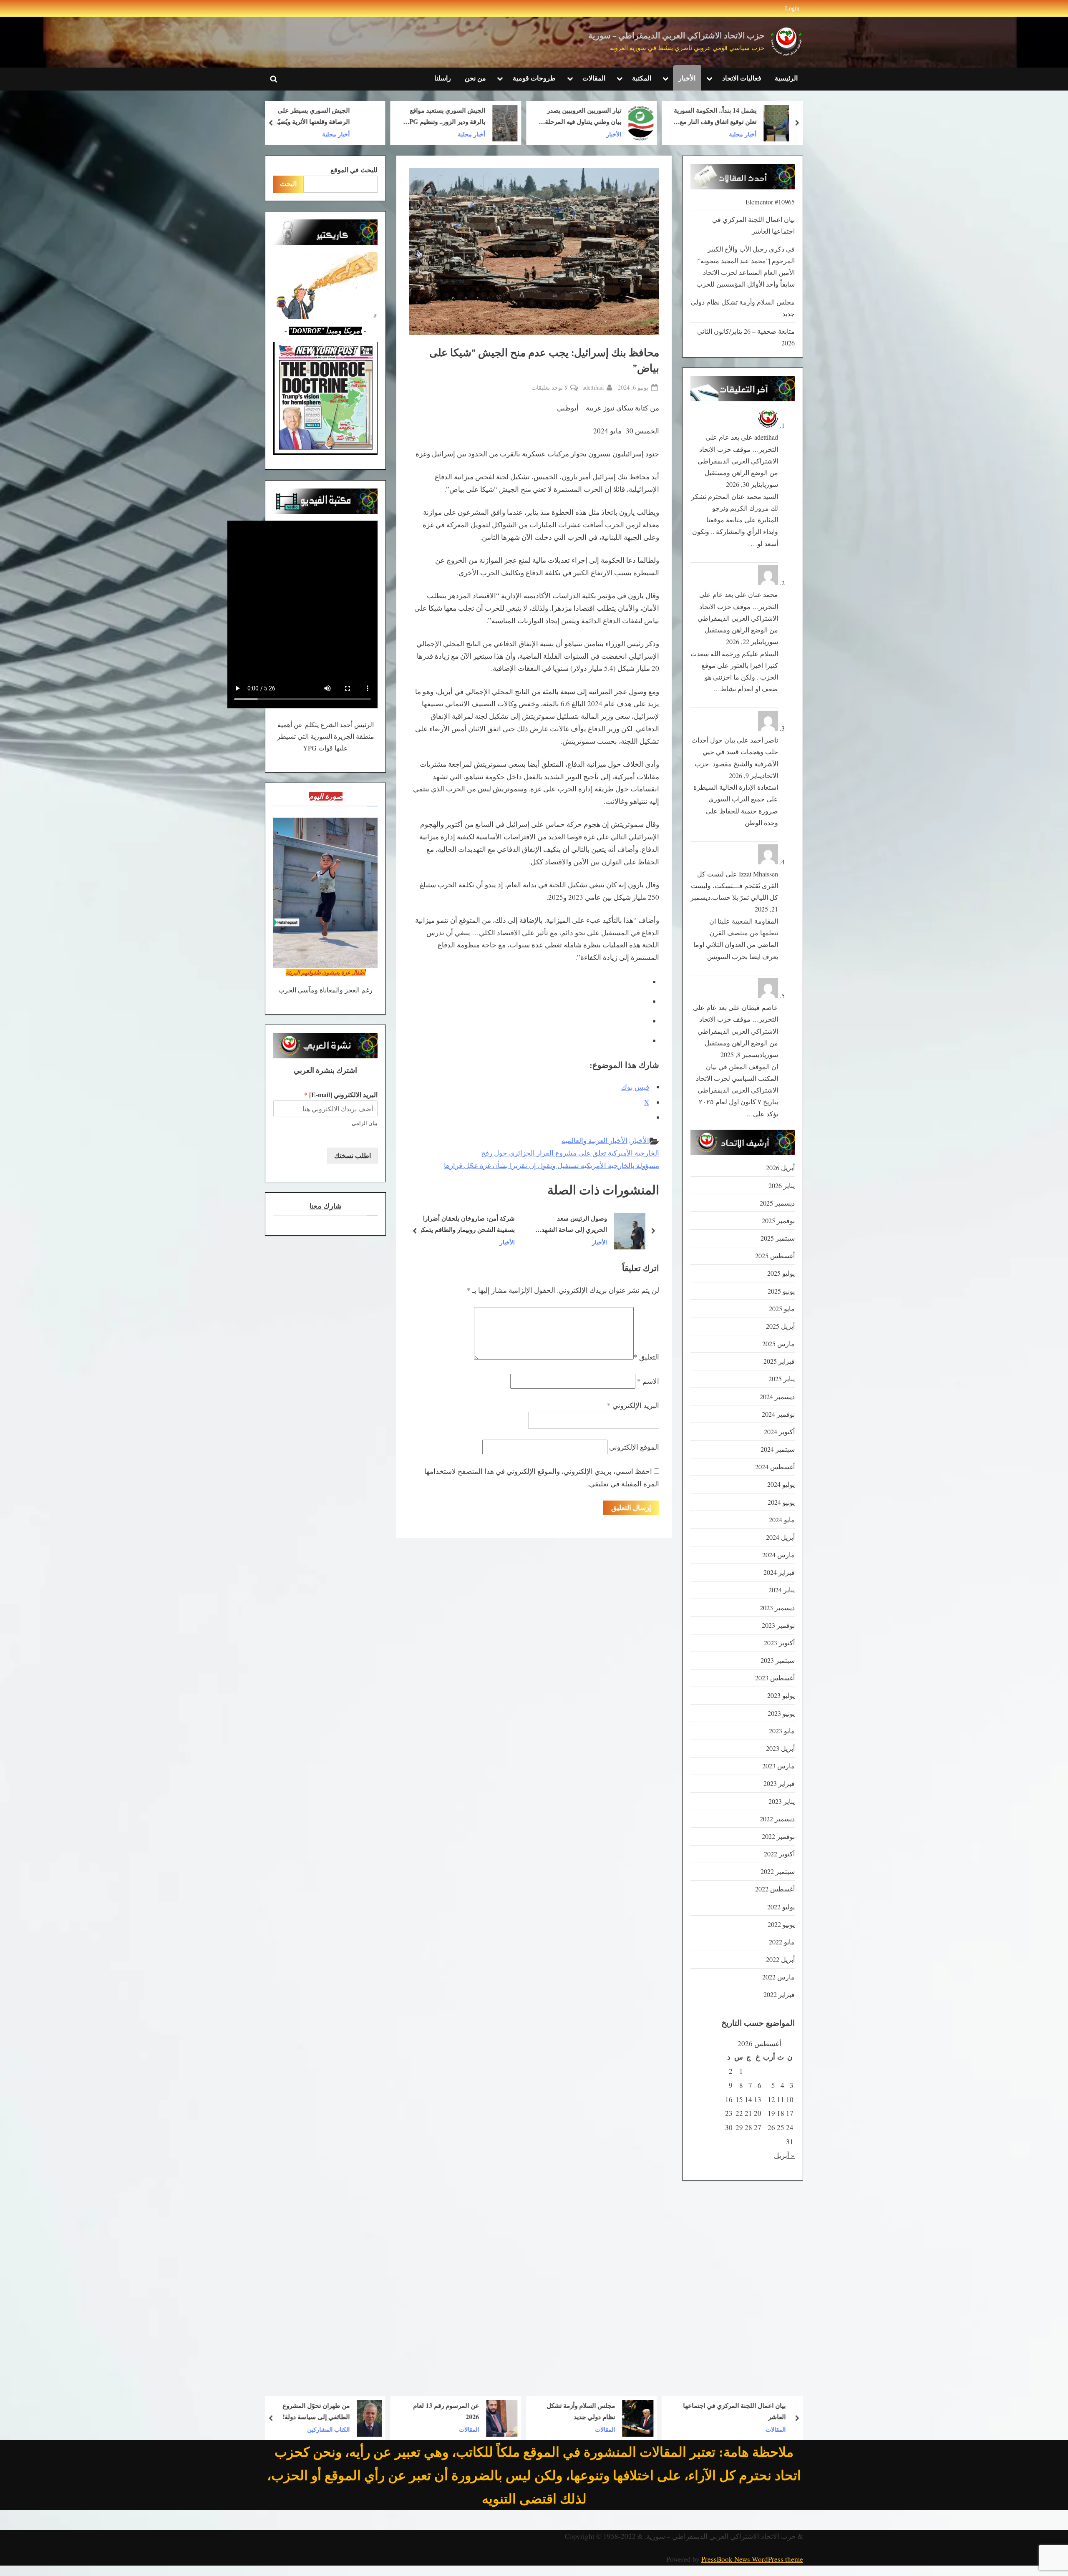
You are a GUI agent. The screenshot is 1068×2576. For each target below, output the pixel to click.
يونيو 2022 (781, 1924)
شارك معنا (326, 1206)
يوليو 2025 (781, 1273)
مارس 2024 (778, 1555)
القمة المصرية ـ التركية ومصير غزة (470, 1224)
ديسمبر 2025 (777, 1203)
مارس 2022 (778, 1977)
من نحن (475, 78)
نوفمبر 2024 (778, 1414)
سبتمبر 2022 (778, 1871)
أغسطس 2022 (775, 1889)
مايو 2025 (782, 1309)
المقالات (594, 78)
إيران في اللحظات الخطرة (309, 2411)
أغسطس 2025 (775, 1256)
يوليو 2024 (781, 1484)
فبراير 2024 (779, 1572)
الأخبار (687, 78)
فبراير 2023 (779, 1783)
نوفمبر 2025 (778, 1221)
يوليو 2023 (781, 1695)
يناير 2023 (782, 1801)
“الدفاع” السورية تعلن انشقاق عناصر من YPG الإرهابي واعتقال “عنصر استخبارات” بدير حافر (307, 117)
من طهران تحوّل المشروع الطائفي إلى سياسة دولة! (452, 2411)
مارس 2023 (778, 1766)
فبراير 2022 (779, 1994)
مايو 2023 (782, 1731)
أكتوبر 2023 (779, 1643)
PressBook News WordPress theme (752, 2559)
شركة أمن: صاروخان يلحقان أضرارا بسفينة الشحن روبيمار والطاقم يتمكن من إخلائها (588, 1225)
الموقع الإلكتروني (634, 1447)
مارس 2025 (778, 1344)
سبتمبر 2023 (778, 1660)
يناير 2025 (782, 1379)
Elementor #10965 (770, 202)
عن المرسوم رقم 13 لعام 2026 (582, 2411)
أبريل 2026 (780, 1168)
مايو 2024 (782, 1520)
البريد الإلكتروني (633, 1405)
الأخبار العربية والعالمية (594, 1140)
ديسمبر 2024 (777, 1397)
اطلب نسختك (353, 1156)
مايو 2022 (782, 1942)
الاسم (648, 1381)
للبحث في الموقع (354, 170)
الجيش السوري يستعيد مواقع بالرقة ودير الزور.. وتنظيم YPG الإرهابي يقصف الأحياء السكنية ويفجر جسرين (581, 117)
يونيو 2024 (781, 1502)
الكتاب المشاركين (464, 2429)
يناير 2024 (782, 1590)
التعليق (646, 1357)
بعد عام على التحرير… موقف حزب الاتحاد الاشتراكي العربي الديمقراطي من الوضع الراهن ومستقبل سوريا (738, 461)
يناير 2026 (782, 1186)
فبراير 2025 (779, 1361)
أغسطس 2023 (775, 1678)
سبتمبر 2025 (778, 1238)
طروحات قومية (534, 78)
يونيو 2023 (781, 1713)
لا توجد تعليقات (550, 388)
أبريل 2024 (780, 1537)
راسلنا (443, 78)
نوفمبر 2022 (778, 1836)
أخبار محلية (607, 134)
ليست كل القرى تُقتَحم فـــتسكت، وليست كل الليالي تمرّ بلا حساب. (734, 886)
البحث (288, 184)
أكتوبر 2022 (779, 1854)
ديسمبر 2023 (777, 1608)
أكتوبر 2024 (779, 1432)
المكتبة (642, 78)
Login (792, 8)
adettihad (593, 387)
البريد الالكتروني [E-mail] (341, 1095)
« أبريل (784, 2155)
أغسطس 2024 (775, 1467)
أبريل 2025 (780, 1326)
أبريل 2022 (780, 1959)
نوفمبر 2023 (778, 1625)
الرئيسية (786, 78)
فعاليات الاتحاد (742, 78)
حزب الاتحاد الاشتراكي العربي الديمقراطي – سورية (676, 36)
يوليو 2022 (781, 1907)
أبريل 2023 (780, 1748)
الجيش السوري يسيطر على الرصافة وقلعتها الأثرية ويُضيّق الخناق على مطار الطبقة (447, 117)
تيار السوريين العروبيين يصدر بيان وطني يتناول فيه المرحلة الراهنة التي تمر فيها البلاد (719, 117)
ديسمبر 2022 (777, 1819)
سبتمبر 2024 (778, 1449)
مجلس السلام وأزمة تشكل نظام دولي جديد (717, 2411)
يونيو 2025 (781, 1291)
